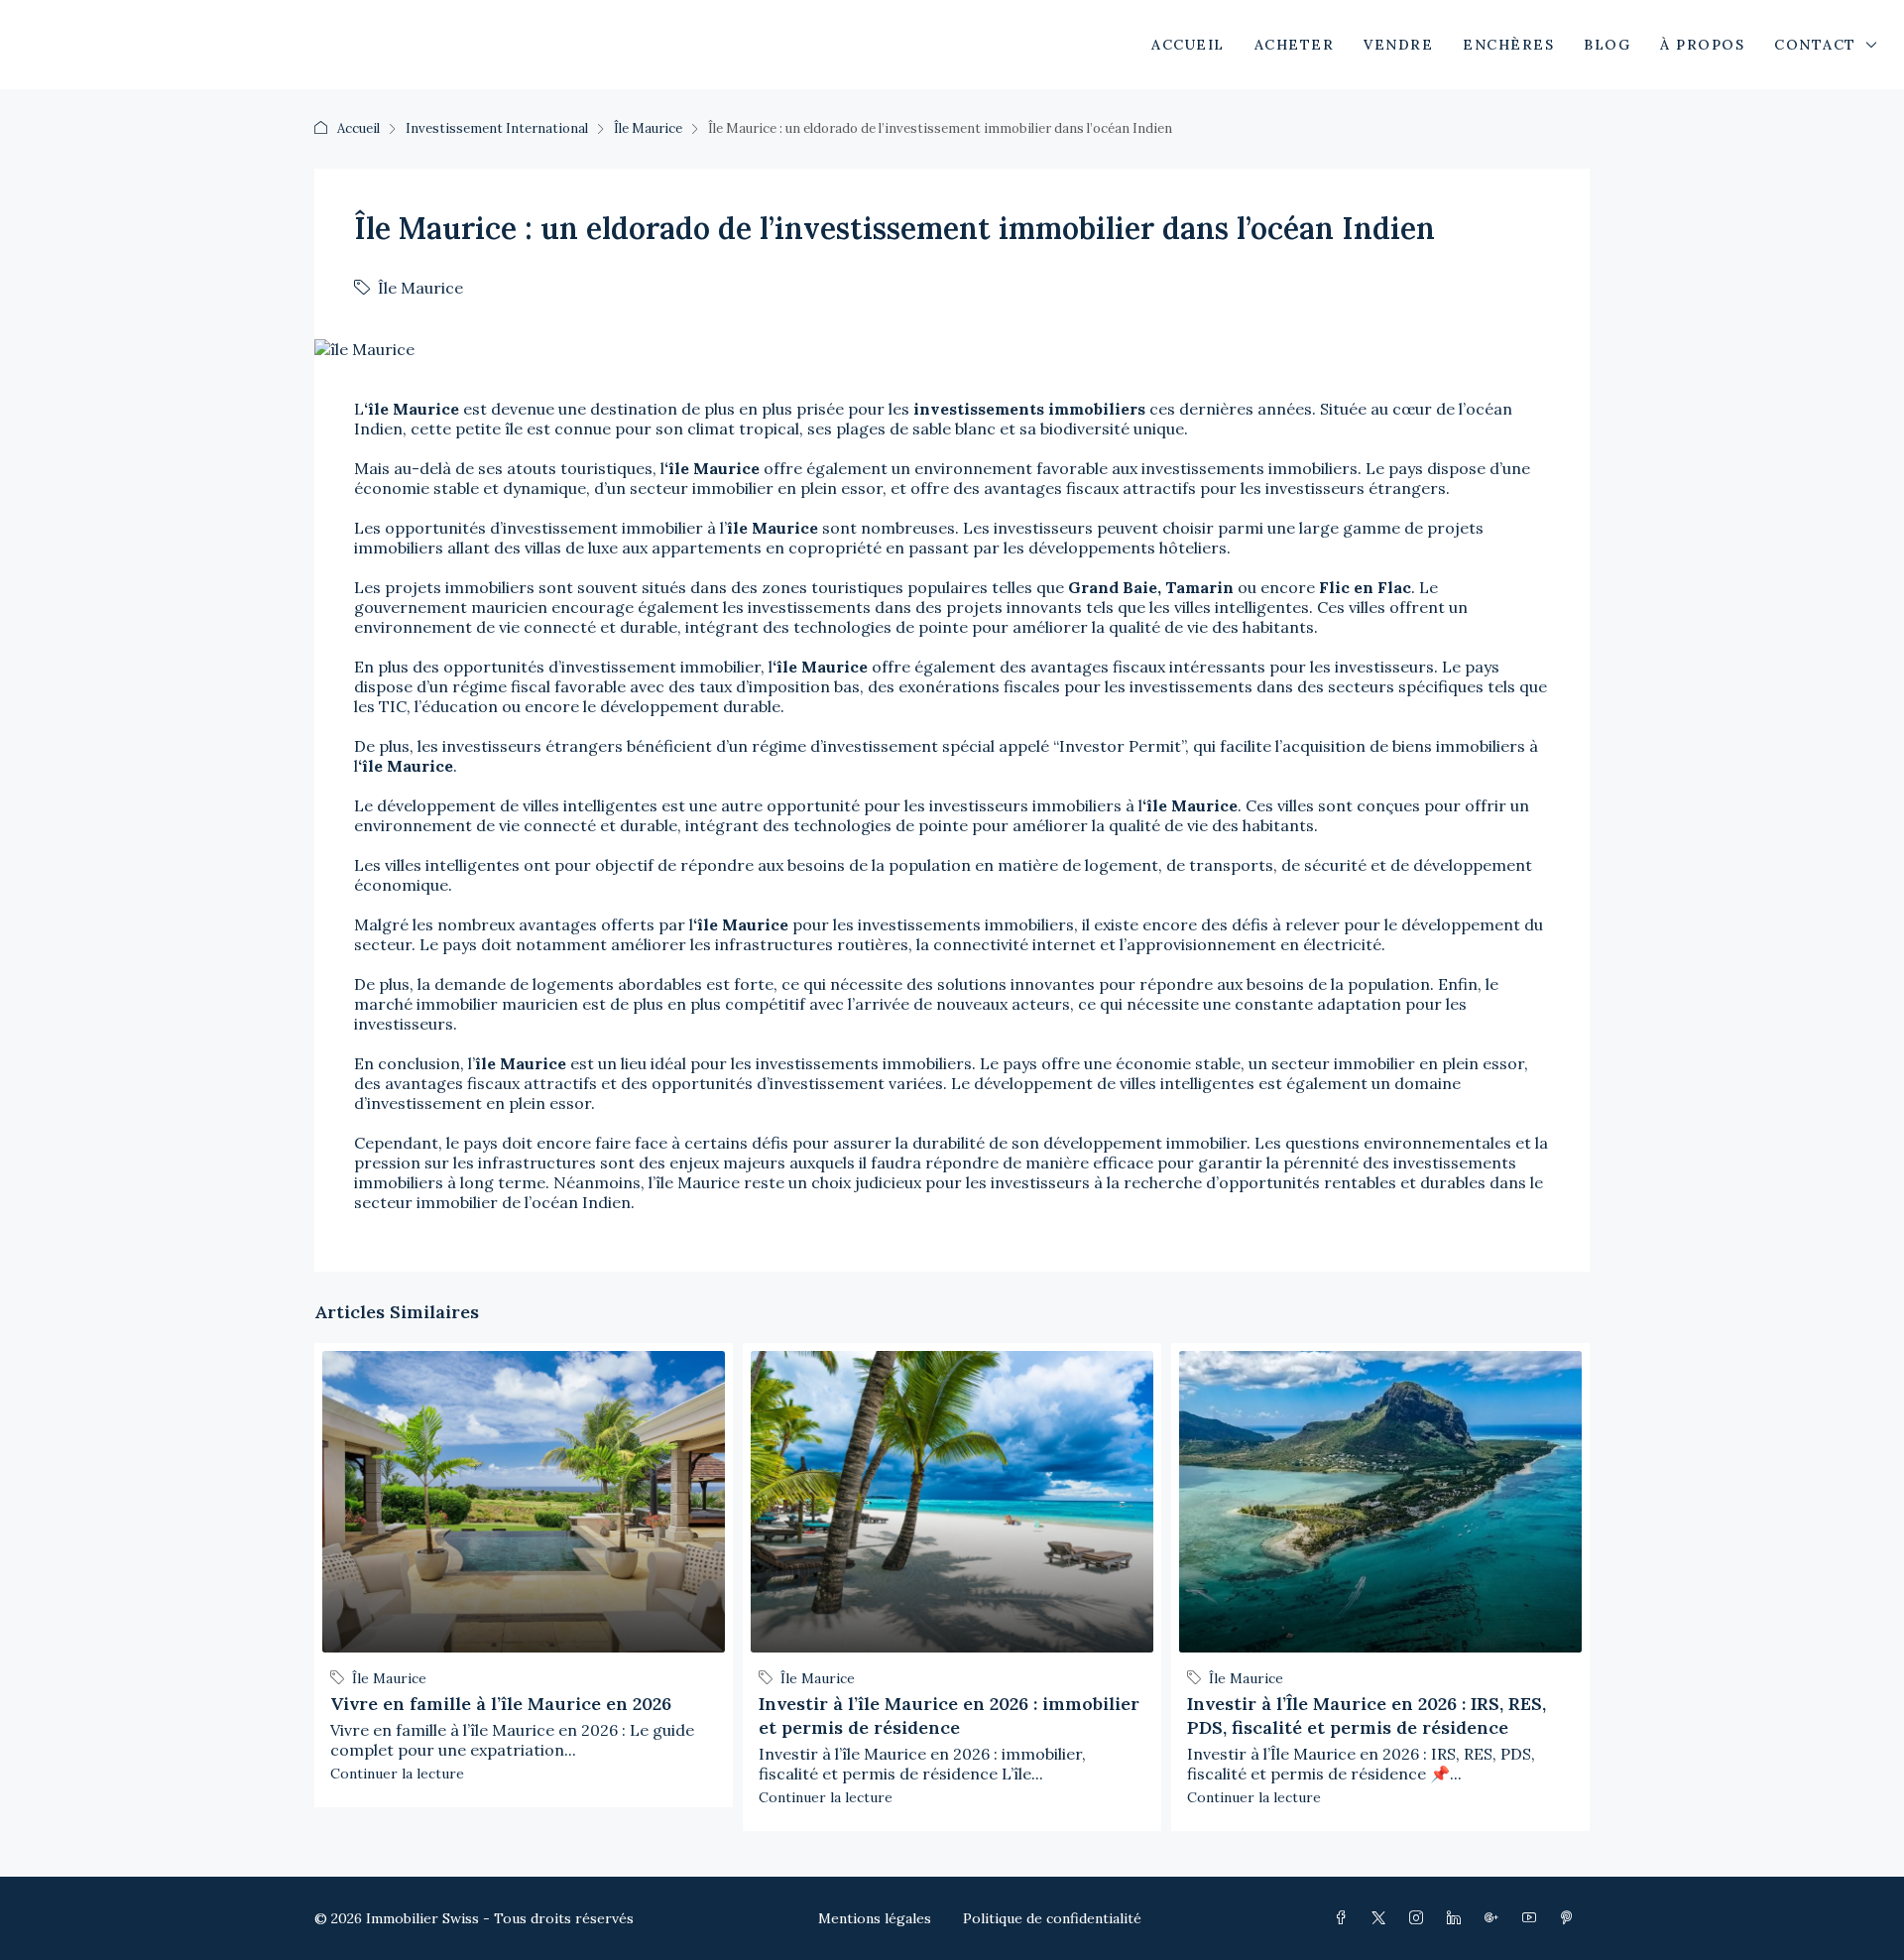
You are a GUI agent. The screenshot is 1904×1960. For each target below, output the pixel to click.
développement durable (690, 706)
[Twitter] (1382, 1918)
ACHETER (1295, 45)
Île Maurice (648, 128)
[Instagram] (1420, 1918)
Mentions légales (875, 1918)
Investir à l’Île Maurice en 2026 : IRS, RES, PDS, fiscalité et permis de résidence (1367, 1715)
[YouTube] (1533, 1918)
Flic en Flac (1365, 587)
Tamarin (1199, 587)
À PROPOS (1702, 45)
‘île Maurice (412, 409)
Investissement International (497, 128)
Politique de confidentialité (1052, 1918)
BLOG (1607, 45)
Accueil (358, 128)
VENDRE (1398, 45)
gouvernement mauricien (451, 607)
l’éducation (456, 706)
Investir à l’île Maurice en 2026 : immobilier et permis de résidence (949, 1715)
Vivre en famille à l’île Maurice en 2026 (501, 1704)
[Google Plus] (1495, 1918)
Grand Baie (1113, 587)
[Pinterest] (1571, 1918)
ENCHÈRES (1508, 45)
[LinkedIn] (1458, 1918)
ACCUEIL (1188, 45)
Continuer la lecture (397, 1774)
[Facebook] (1345, 1918)
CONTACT (1815, 45)
